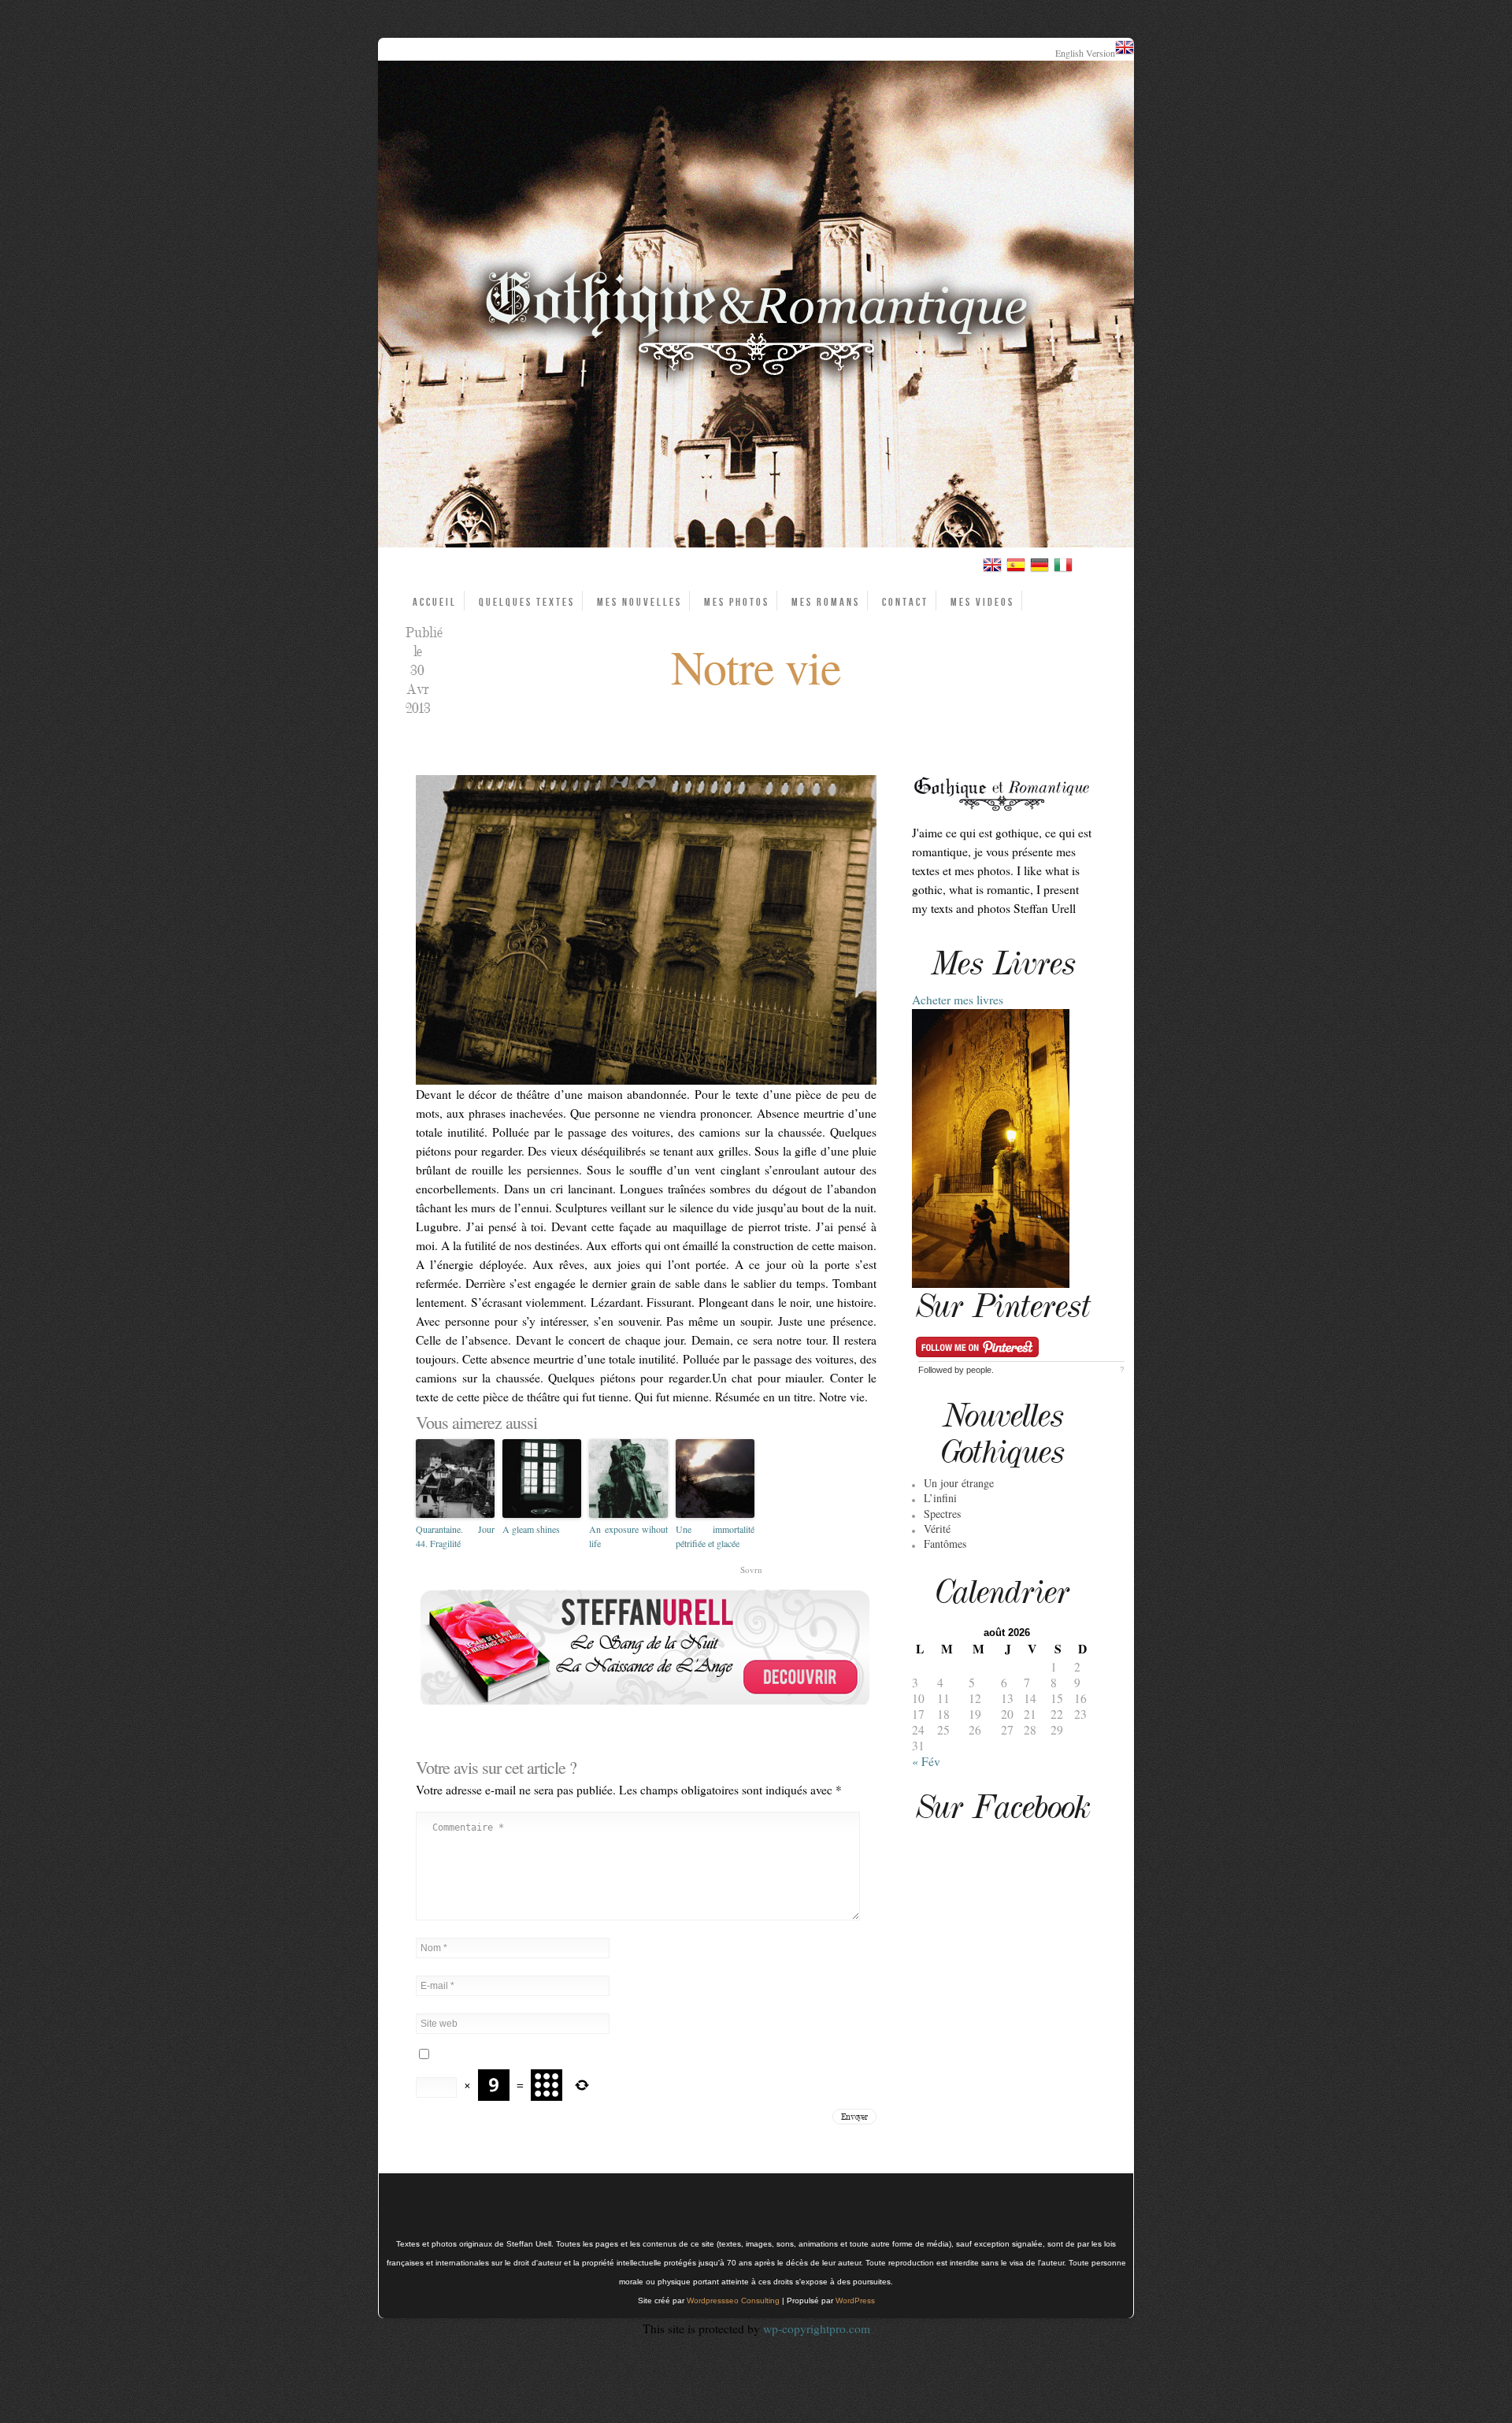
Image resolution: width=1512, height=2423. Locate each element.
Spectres (942, 1514)
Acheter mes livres (958, 1000)
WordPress (855, 2301)
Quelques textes (527, 602)
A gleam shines (531, 1529)
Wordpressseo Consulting (733, 2301)
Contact (905, 602)
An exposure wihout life (628, 1536)
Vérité (937, 1529)
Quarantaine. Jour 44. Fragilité (455, 1536)
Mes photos (737, 602)
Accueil (435, 602)
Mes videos (982, 602)
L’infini (940, 1498)
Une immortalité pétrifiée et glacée (715, 1536)
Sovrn (751, 1570)
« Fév (926, 1761)
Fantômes (945, 1544)
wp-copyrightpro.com (817, 2328)
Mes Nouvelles (639, 602)
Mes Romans (826, 602)
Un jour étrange (959, 1483)
